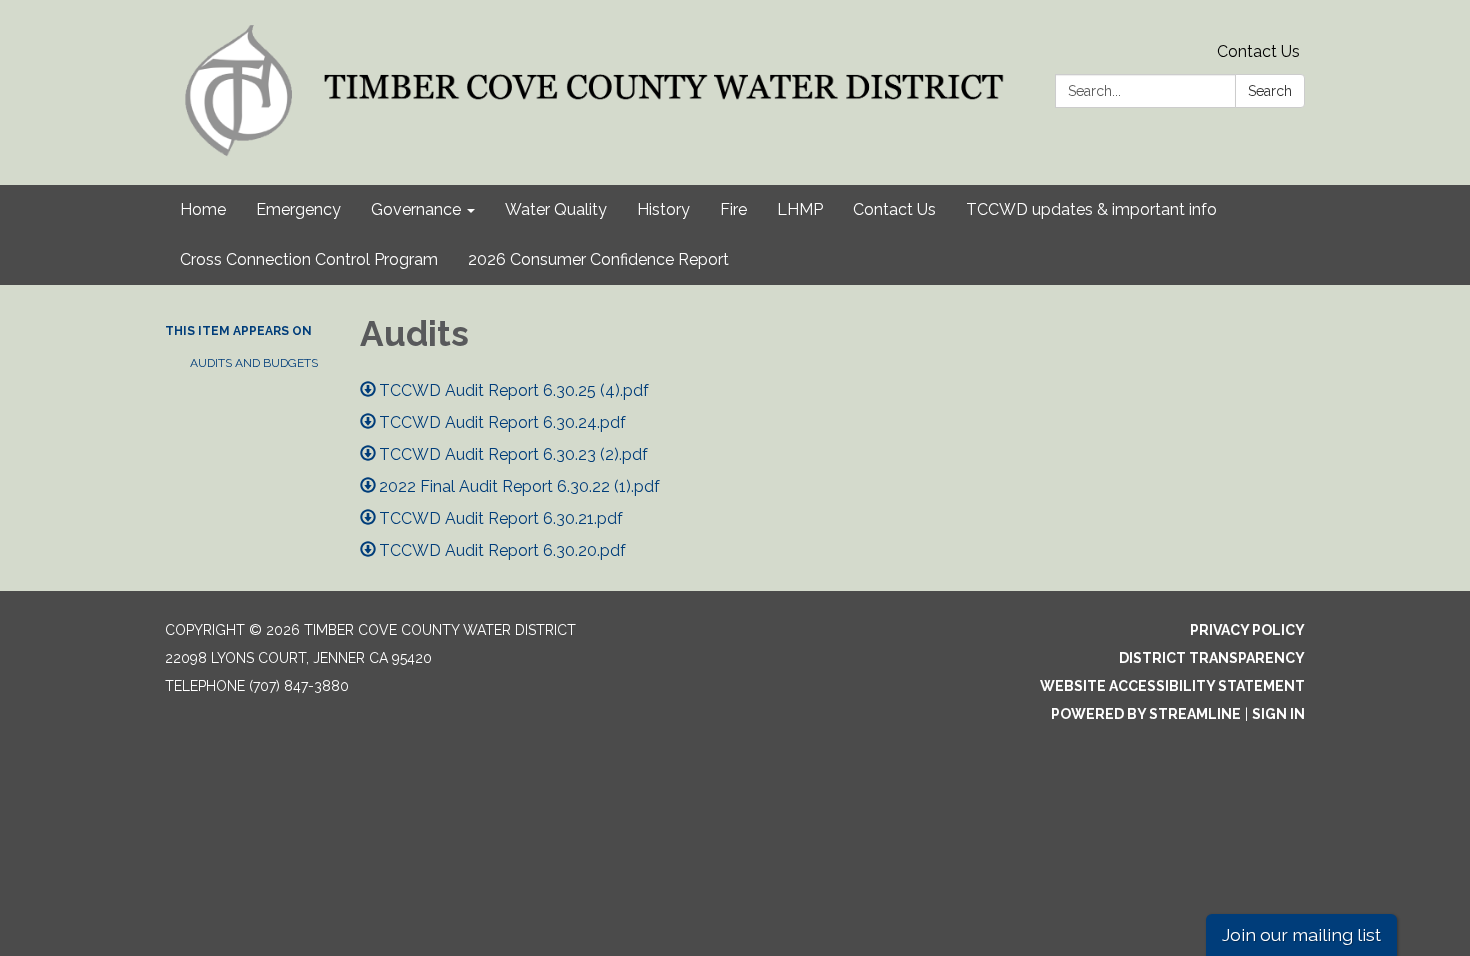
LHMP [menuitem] (800, 209)
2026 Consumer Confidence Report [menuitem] (598, 259)
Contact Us (1258, 51)
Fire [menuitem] (733, 209)
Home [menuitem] (203, 209)
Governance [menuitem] (416, 209)
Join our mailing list (1301, 934)
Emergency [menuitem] (298, 209)
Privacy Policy (1247, 630)
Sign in (1278, 714)
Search (1270, 91)
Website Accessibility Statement (1172, 686)
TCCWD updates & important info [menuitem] (1091, 209)
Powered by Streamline (1146, 714)
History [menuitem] (663, 209)
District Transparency (1212, 658)
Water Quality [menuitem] (556, 209)
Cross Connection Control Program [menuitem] (309, 259)
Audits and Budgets (254, 363)
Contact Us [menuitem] (894, 209)
